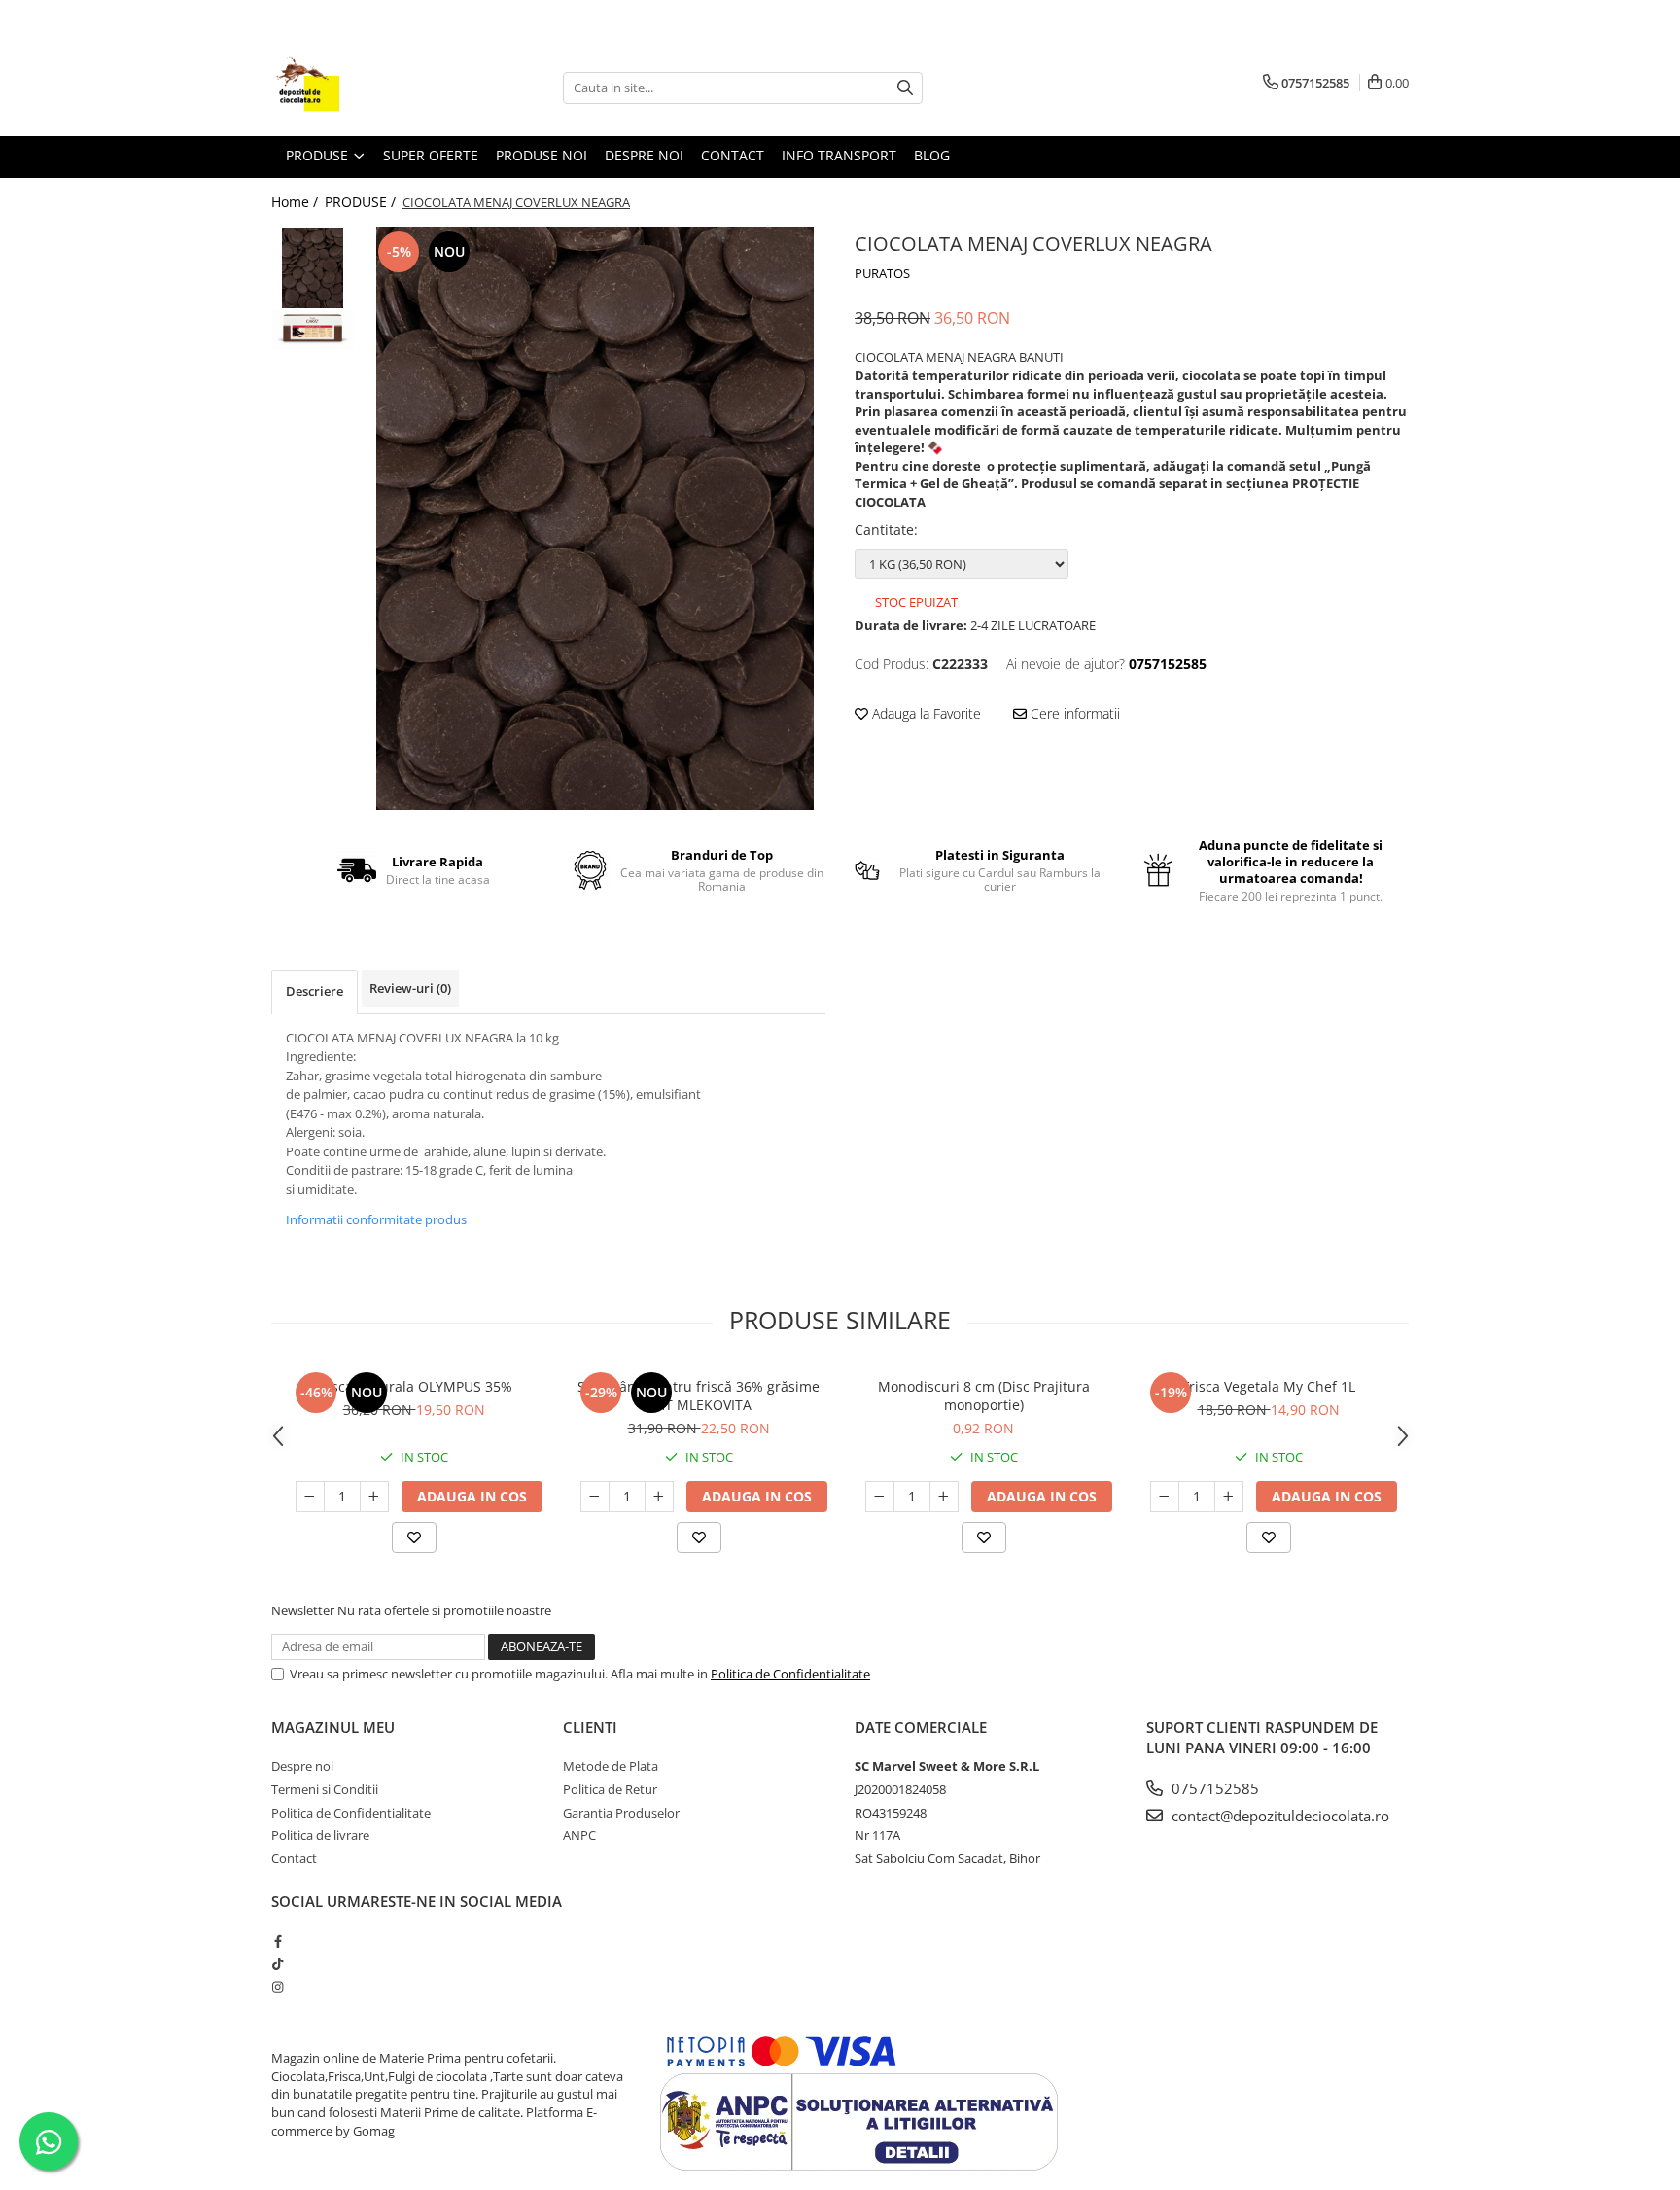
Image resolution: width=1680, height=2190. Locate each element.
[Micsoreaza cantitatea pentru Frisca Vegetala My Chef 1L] (1165, 1497)
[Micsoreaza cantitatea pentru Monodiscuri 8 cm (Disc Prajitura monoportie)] (880, 1497)
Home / (297, 202)
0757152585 (1213, 1788)
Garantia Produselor (621, 1813)
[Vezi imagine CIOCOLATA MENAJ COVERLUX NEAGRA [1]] (313, 330)
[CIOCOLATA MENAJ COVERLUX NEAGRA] (595, 518)
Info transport (839, 155)
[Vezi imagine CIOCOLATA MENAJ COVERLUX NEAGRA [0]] (313, 268)
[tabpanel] (595, 518)
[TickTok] (278, 1963)
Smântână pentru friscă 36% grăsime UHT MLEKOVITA (699, 1395)
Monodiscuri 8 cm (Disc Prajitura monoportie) (984, 1395)
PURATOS (882, 273)
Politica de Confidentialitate (790, 1674)
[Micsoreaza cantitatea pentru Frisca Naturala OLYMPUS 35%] (310, 1497)
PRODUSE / (362, 202)
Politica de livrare (320, 1835)
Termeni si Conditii (325, 1789)
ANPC (579, 1835)
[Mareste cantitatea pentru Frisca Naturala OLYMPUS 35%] (374, 1497)
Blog (932, 155)
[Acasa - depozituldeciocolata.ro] (368, 88)
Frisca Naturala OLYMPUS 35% (414, 1386)
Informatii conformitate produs (376, 1219)
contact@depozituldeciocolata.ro (1278, 1816)
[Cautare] (905, 88)
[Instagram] (278, 1987)
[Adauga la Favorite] (414, 1537)
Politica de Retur (610, 1789)
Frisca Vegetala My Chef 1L (1269, 1386)
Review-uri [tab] (410, 988)
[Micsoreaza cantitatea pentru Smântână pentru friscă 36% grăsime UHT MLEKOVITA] (595, 1497)
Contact (733, 155)
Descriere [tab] (315, 991)
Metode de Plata (611, 1766)
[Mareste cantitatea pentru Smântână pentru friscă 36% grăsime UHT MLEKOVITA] (659, 1497)
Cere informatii (1073, 713)
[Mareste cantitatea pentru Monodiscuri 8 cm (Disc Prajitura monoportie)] (944, 1497)
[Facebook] (278, 1941)
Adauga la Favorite (925, 713)
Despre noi (302, 1766)
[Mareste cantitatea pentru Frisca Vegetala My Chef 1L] (1229, 1497)
